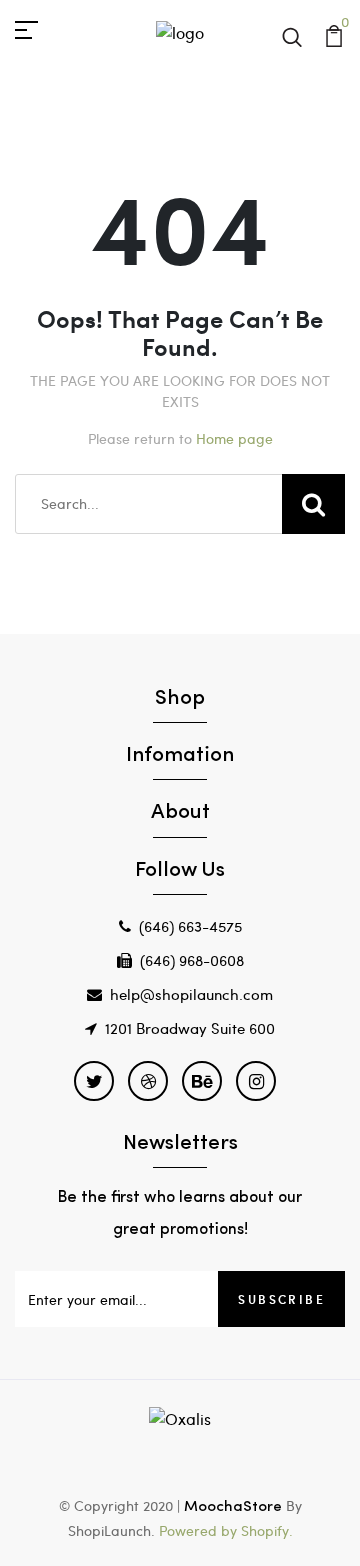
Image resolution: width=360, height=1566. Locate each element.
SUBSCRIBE (281, 1299)
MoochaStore (233, 1507)
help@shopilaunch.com (191, 994)
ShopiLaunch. (111, 1530)
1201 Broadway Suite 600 (190, 1028)
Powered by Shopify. (224, 1530)
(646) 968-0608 (192, 960)
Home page (234, 438)
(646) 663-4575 (190, 926)
